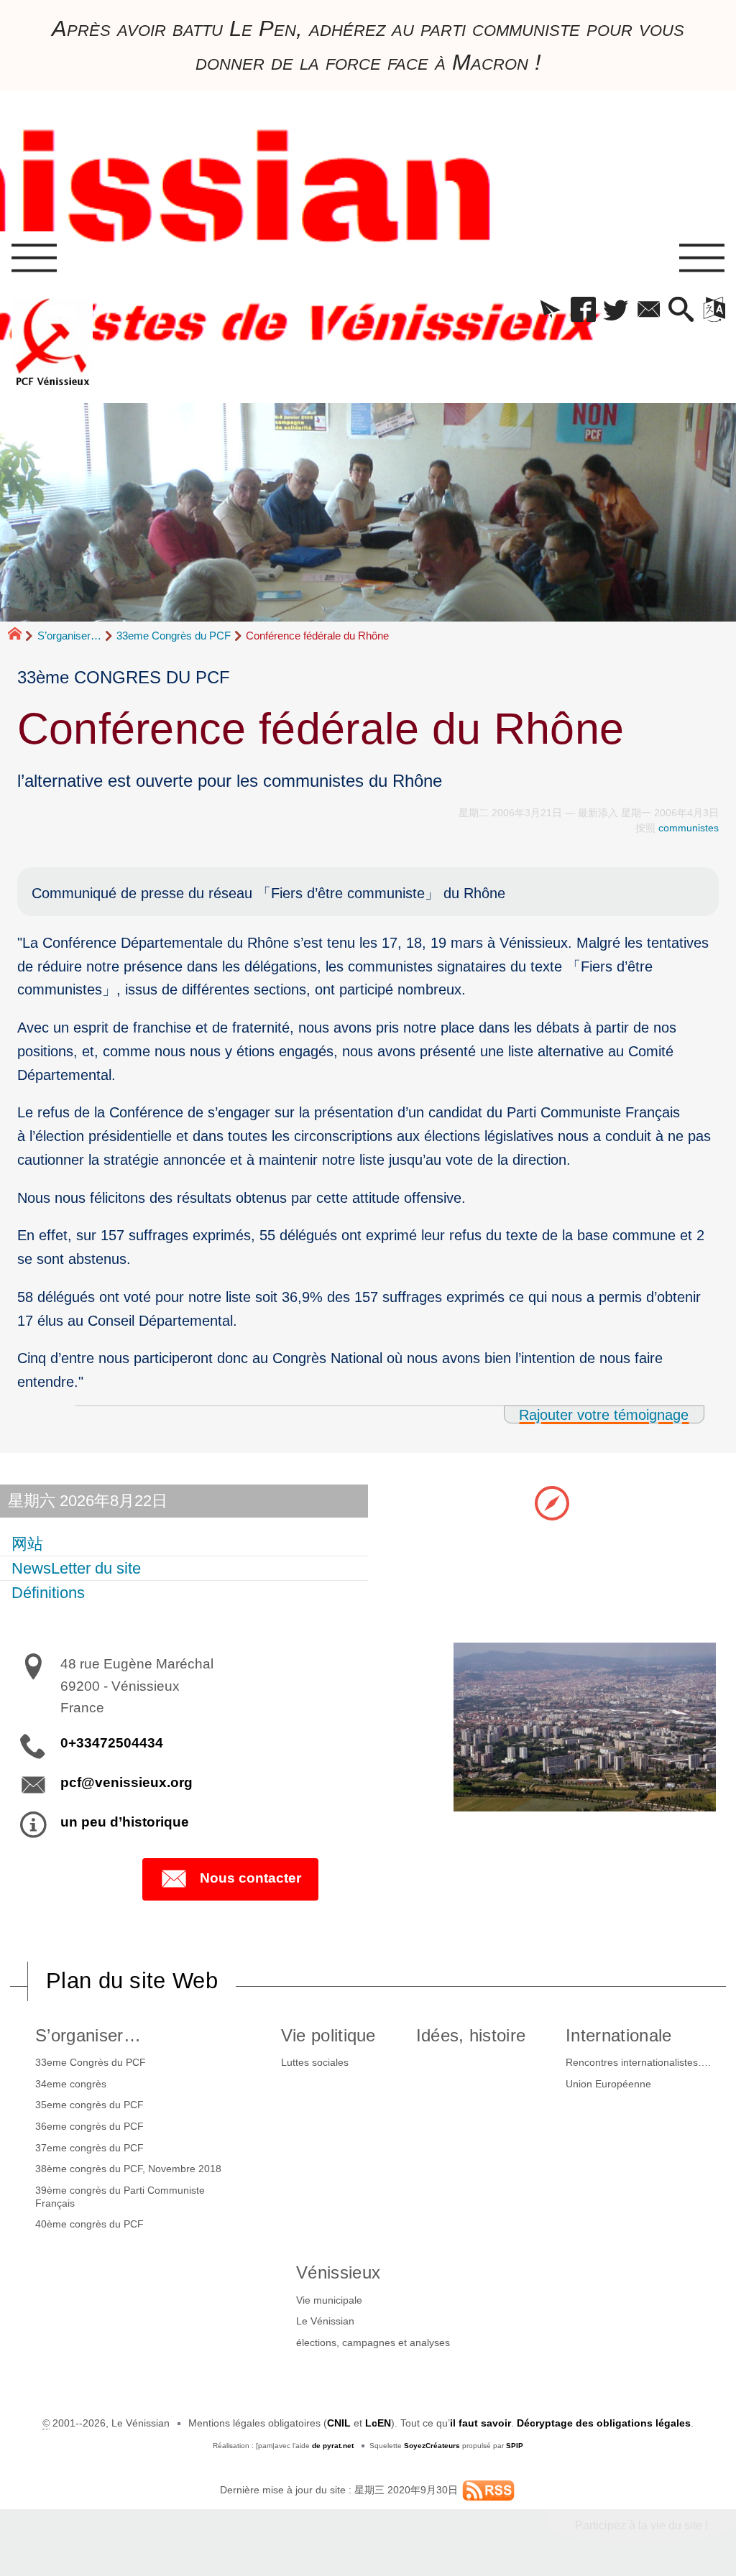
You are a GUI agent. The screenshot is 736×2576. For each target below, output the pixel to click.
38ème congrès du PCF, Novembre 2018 (128, 2169)
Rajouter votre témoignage (604, 1414)
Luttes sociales (315, 2062)
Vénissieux (338, 2272)
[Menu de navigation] (34, 259)
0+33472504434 (112, 1743)
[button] (550, 310)
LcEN (378, 2423)
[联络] (649, 310)
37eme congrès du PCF (89, 2148)
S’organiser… (69, 636)
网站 (27, 1544)
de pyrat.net (333, 2446)
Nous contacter (250, 1878)
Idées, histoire (471, 2035)
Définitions (48, 1593)
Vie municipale (329, 2300)
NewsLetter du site (76, 1568)
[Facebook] (583, 310)
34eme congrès (71, 2084)
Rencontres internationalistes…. (638, 2062)
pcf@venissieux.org (126, 1782)
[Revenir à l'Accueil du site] (21, 636)
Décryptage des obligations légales (604, 2423)
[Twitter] (616, 310)
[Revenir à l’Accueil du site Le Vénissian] (52, 342)
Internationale (618, 2035)
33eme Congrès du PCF (174, 636)
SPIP (515, 2446)
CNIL (339, 2423)
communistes (689, 828)
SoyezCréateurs (432, 2446)
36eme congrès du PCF (89, 2126)
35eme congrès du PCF (89, 2105)
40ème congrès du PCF (89, 2224)
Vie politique (328, 2035)
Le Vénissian (325, 2321)
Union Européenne (608, 2084)
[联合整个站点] (488, 2490)
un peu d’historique (125, 1822)
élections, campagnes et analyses (373, 2342)
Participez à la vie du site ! (641, 2525)
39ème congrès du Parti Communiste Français (120, 2197)
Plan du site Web (132, 1981)
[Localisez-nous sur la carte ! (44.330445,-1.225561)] (552, 1502)
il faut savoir (480, 2423)
